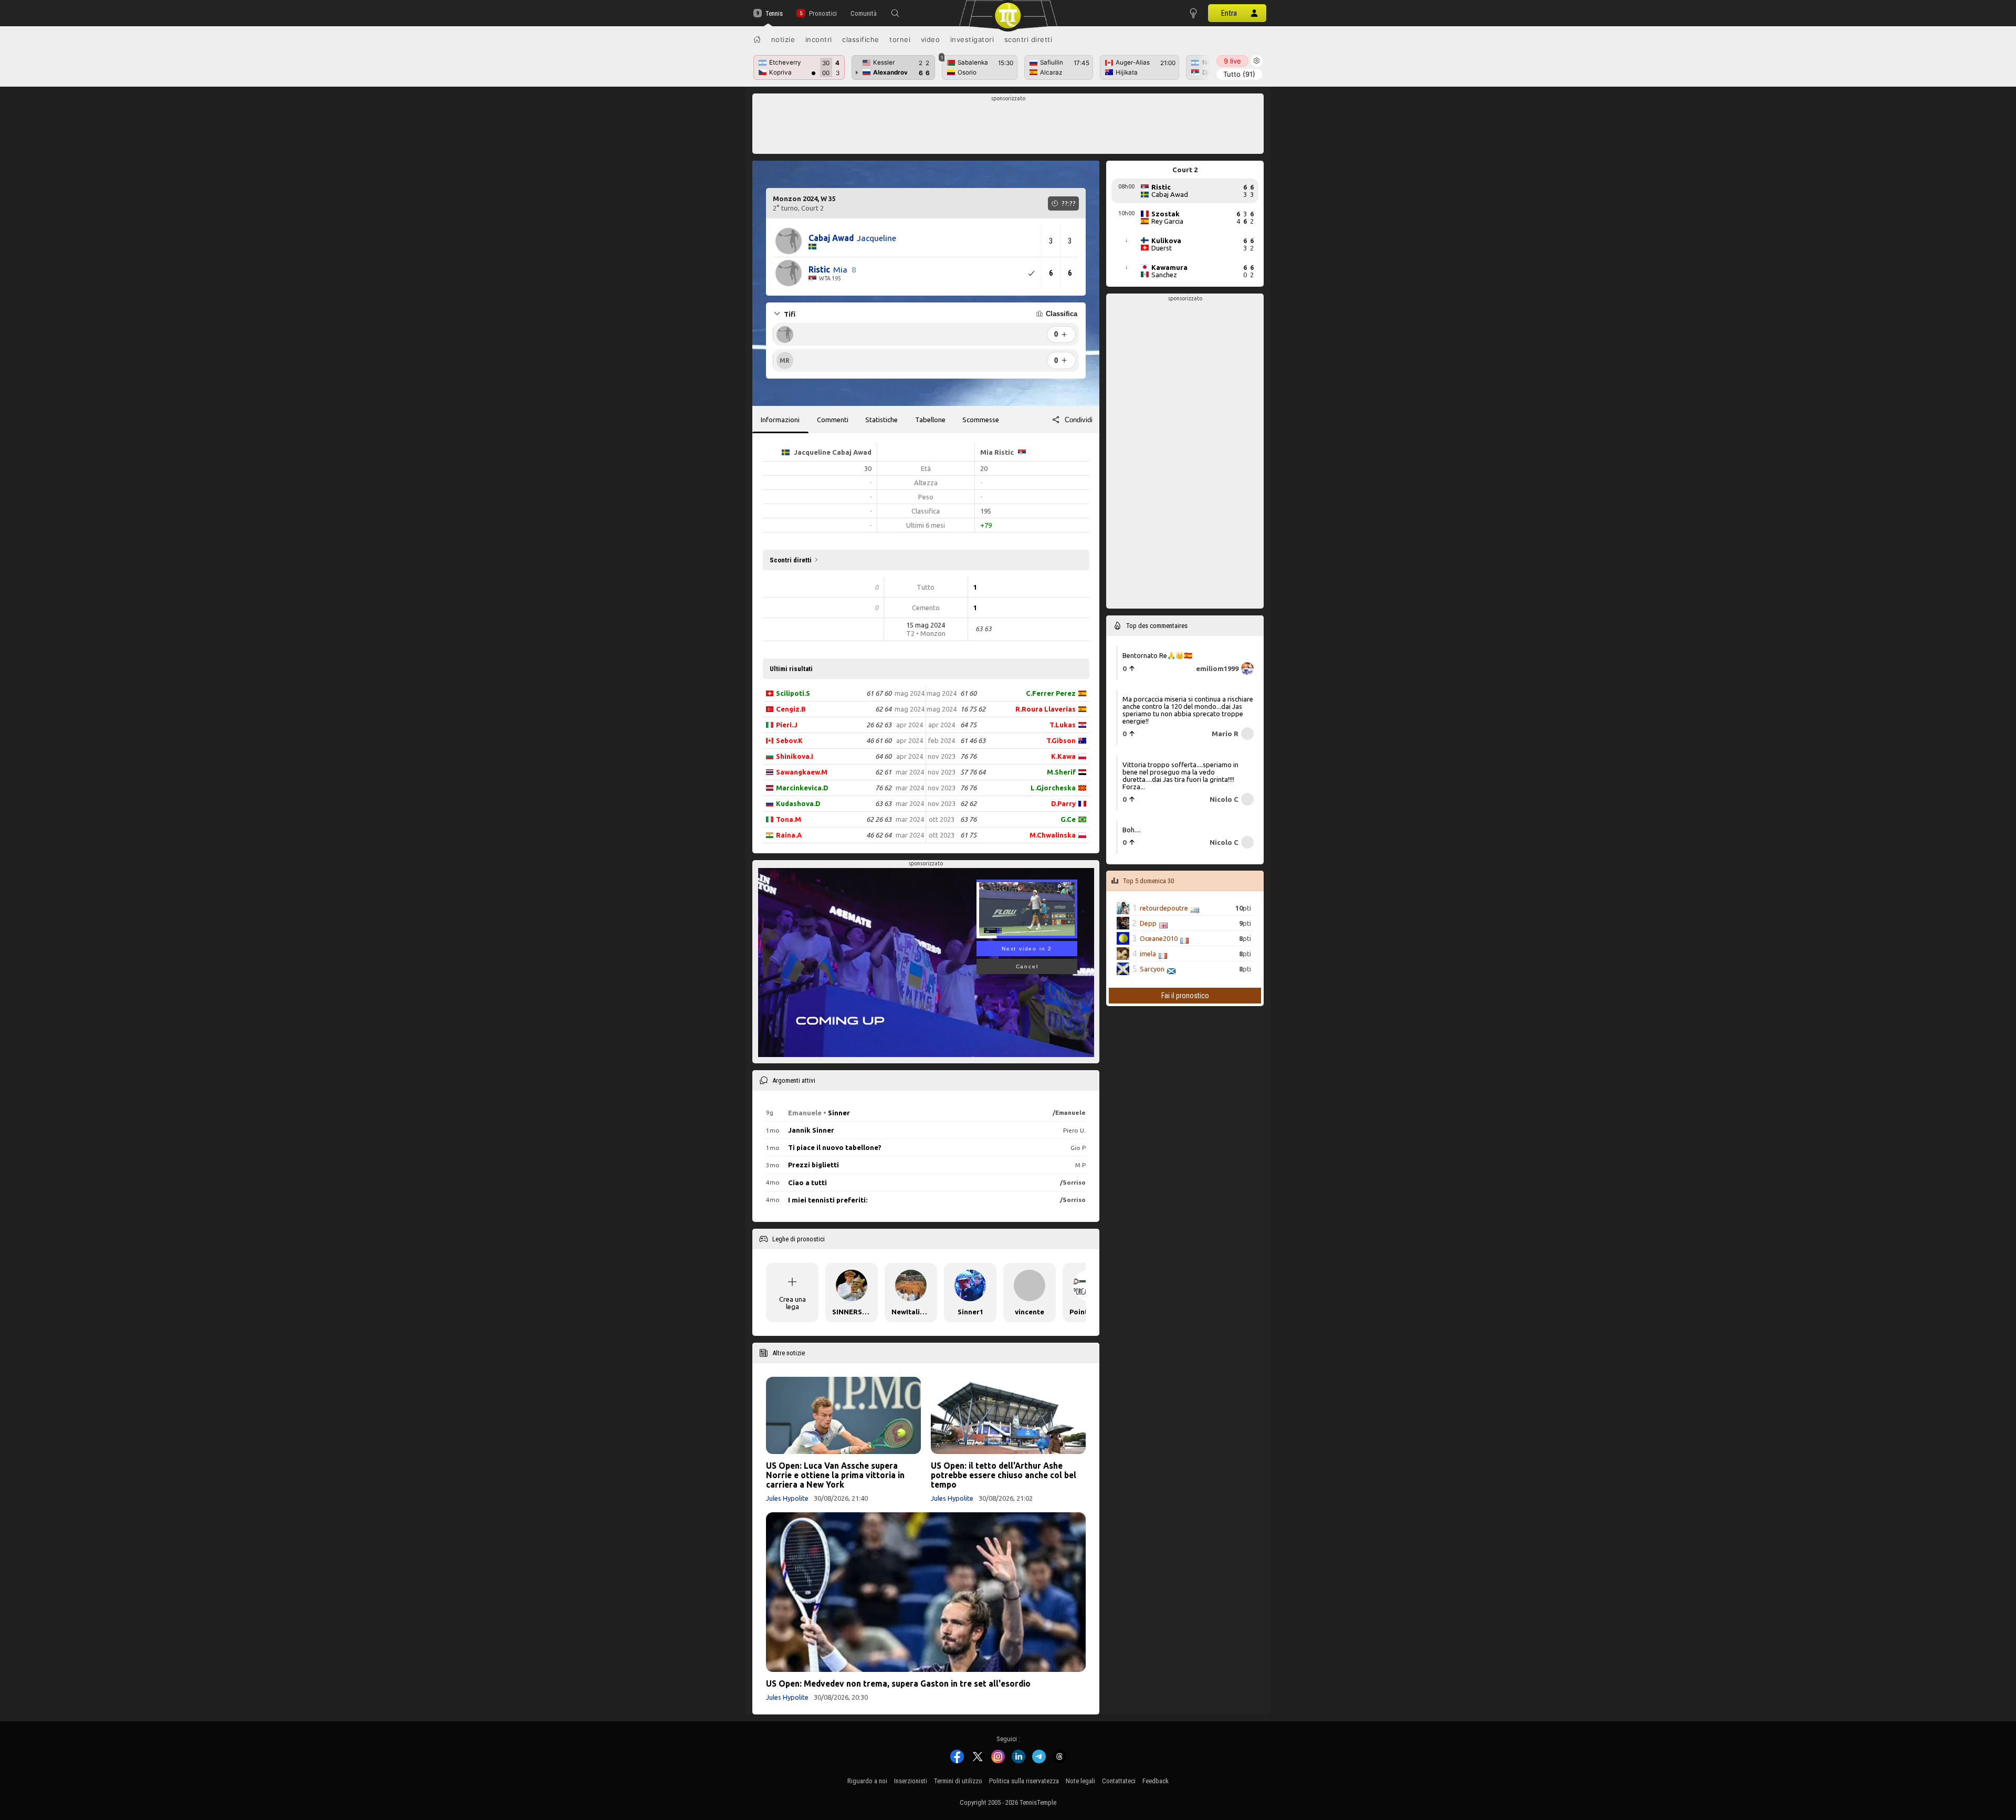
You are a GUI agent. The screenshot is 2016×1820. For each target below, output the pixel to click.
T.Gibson (1061, 740)
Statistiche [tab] (881, 420)
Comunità (864, 13)
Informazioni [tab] (780, 420)
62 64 (883, 709)
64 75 (968, 725)
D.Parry (1063, 803)
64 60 (883, 756)
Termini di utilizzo (958, 1781)
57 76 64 (973, 772)
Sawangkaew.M (802, 772)
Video (931, 39)
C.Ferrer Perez (1051, 693)
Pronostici (823, 13)
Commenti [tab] (833, 420)
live (1232, 61)
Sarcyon (1152, 969)
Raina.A (789, 835)
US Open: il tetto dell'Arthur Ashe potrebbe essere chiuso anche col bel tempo (1004, 1475)
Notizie (783, 39)
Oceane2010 (1159, 938)
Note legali (1080, 1781)
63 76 (968, 819)
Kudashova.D (798, 803)
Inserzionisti (911, 1781)
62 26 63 (879, 819)
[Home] (757, 39)
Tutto (1239, 74)
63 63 (883, 803)
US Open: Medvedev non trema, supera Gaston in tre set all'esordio (898, 1683)
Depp (1148, 923)
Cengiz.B (791, 709)
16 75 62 (973, 709)
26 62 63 (879, 725)
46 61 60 (879, 740)
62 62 (968, 803)
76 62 (883, 788)
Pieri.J (787, 725)
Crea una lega (792, 1303)
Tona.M (789, 819)
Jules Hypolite (787, 1498)
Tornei (900, 39)
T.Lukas (1063, 725)
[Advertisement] (1008, 127)
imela (1148, 954)
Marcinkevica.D (802, 788)
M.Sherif (1061, 772)
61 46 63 (973, 740)
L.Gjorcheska (1053, 788)
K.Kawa (1063, 756)
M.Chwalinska (1053, 835)
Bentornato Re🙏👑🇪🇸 (1157, 655)
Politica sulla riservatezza (1024, 1781)
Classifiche (861, 39)
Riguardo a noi (867, 1781)
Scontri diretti (1028, 39)
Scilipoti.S (793, 693)
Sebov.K (789, 740)
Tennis (774, 13)
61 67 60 (879, 693)
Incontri (819, 39)
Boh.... (1132, 830)
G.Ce (1068, 819)
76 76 (968, 756)
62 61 (883, 772)
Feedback (1156, 1781)
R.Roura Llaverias (1046, 709)
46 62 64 (879, 835)
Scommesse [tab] (981, 420)
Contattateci (1119, 1781)
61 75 (968, 835)
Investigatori (972, 39)
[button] (895, 13)
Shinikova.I (795, 756)
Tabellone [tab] (930, 420)
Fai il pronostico (1185, 996)
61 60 (968, 693)
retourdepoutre (1164, 908)
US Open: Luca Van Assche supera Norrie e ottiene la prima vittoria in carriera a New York (835, 1475)
